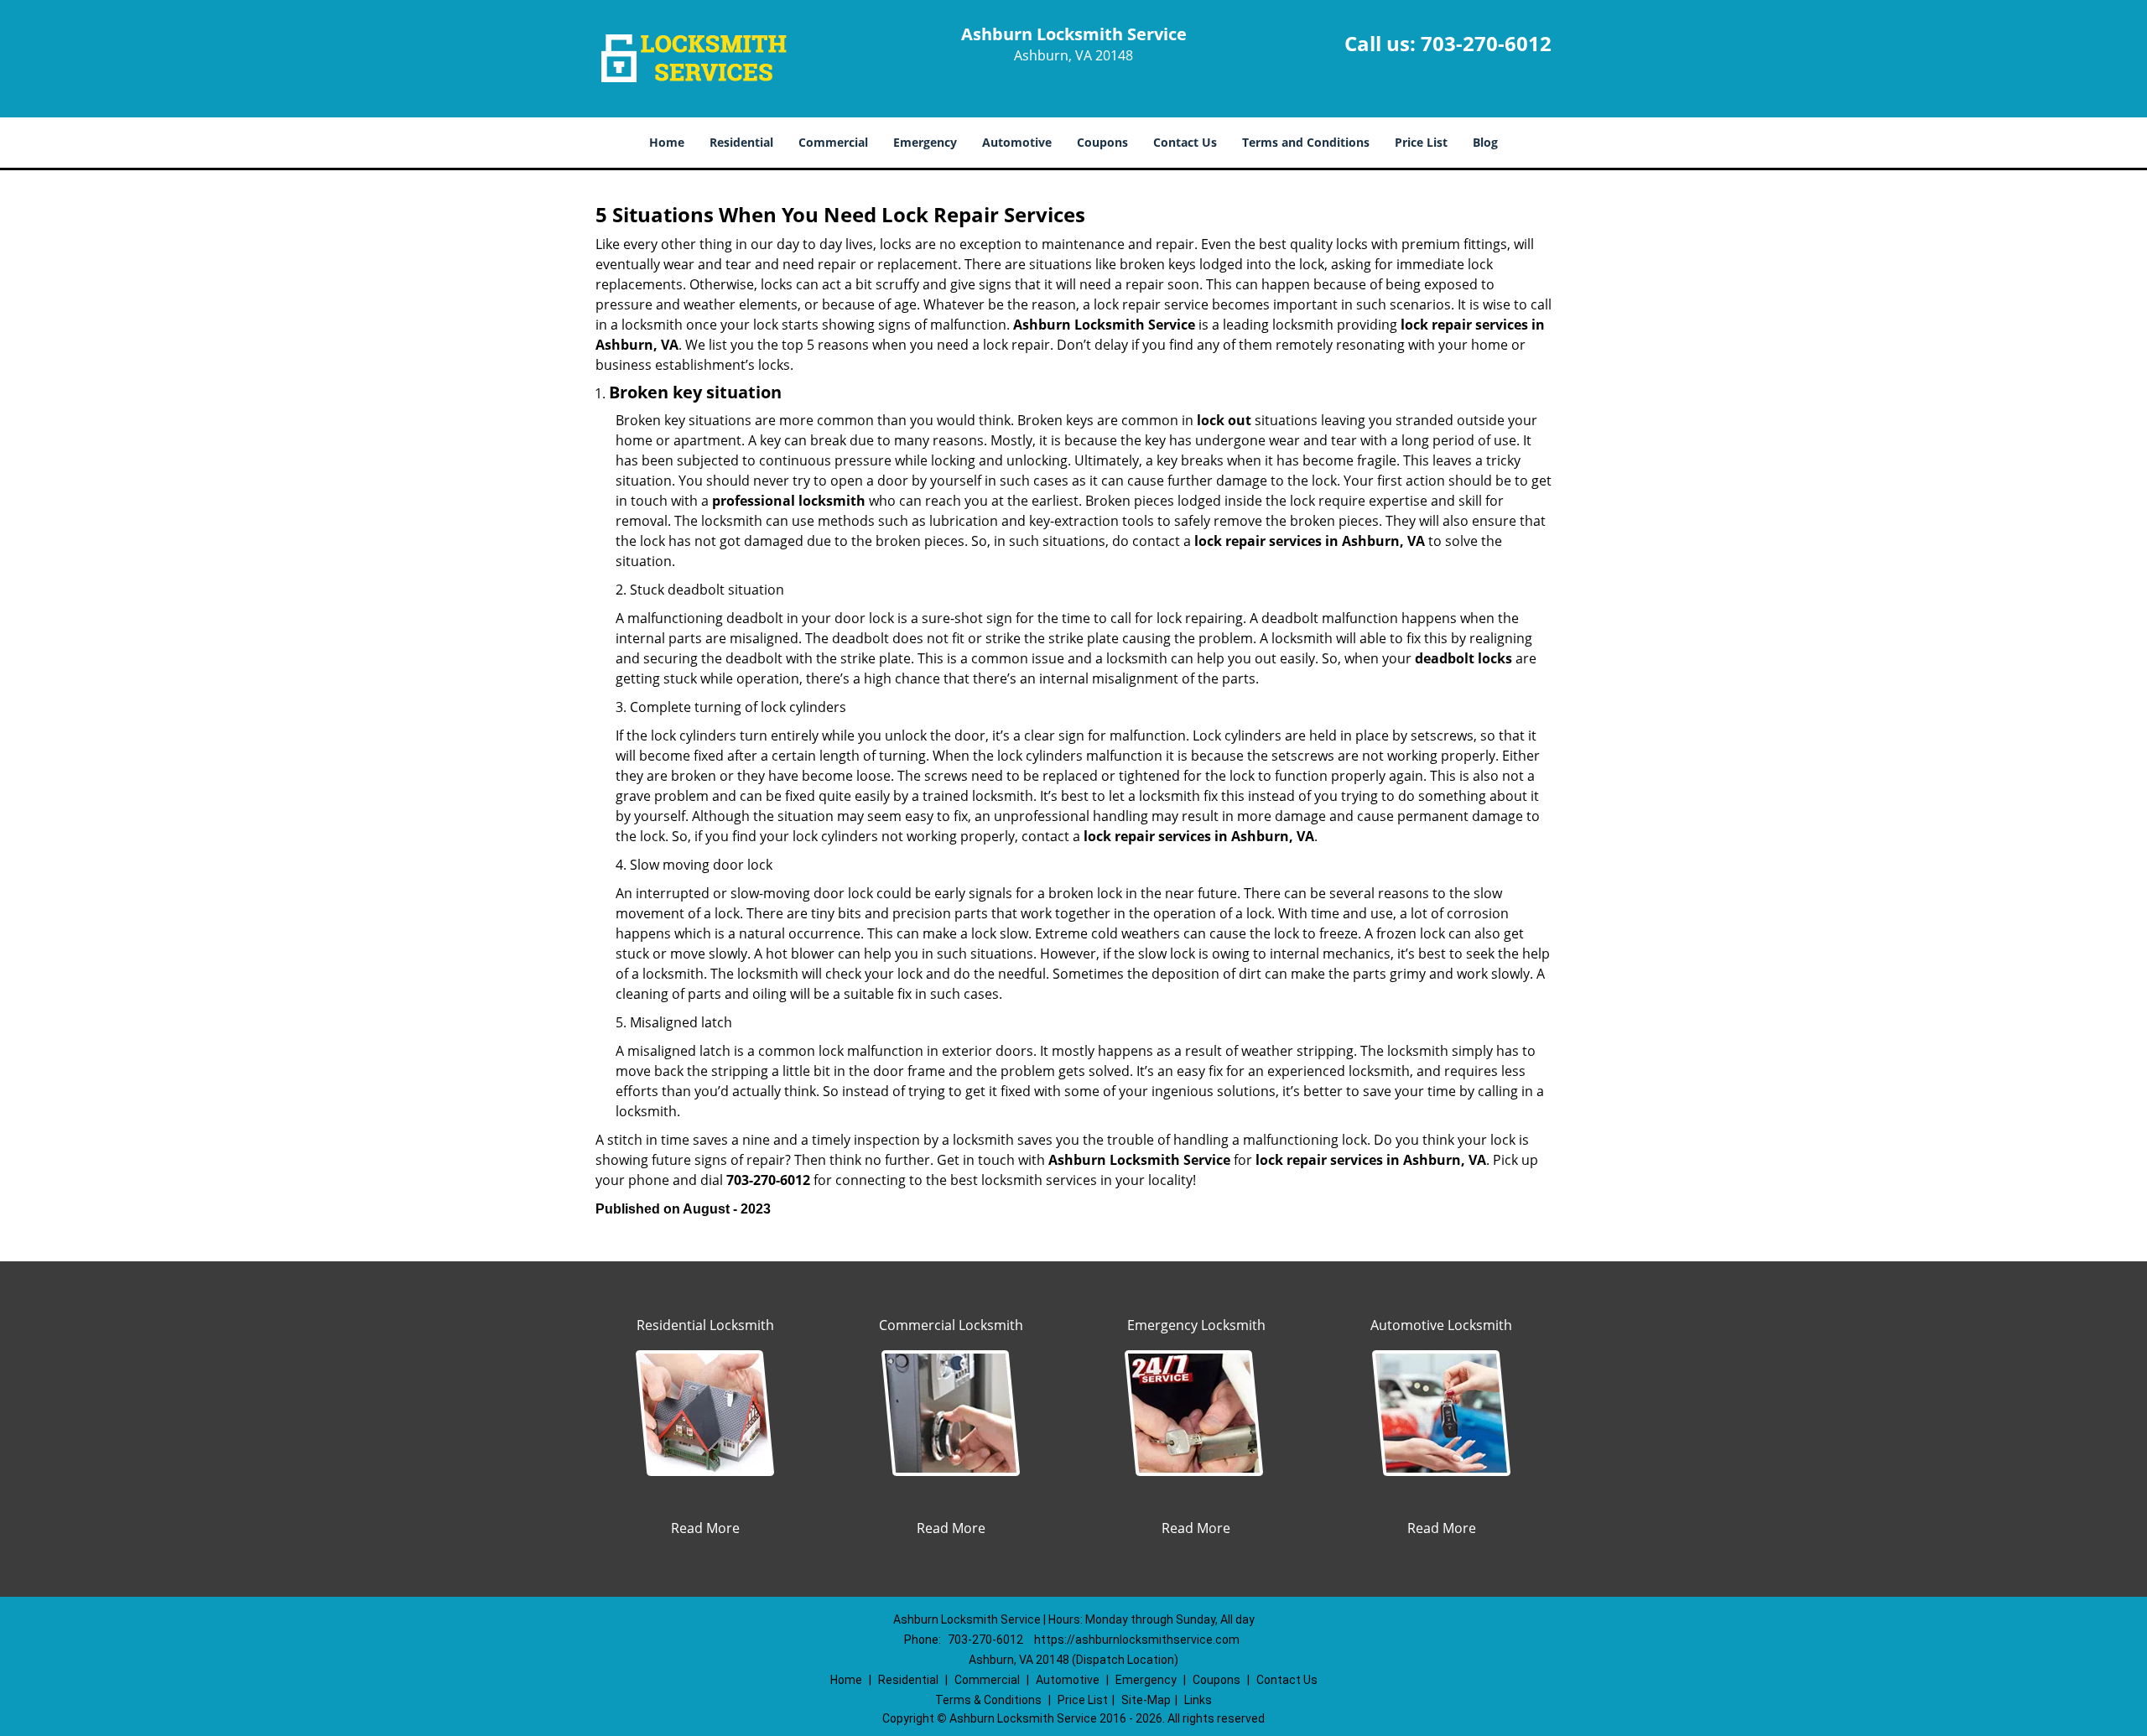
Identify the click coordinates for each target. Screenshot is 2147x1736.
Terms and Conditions (1306, 142)
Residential (741, 142)
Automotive (1017, 142)
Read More (705, 1528)
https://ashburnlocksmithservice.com (1137, 1640)
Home (667, 142)
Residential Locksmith (705, 1325)
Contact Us (1185, 142)
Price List (1421, 142)
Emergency (925, 142)
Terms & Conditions (988, 1700)
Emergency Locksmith (1196, 1325)
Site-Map (1146, 1700)
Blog (1485, 142)
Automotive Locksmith (1441, 1325)
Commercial (833, 142)
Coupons (1102, 142)
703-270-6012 (1486, 43)
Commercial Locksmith (951, 1325)
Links (1198, 1700)
